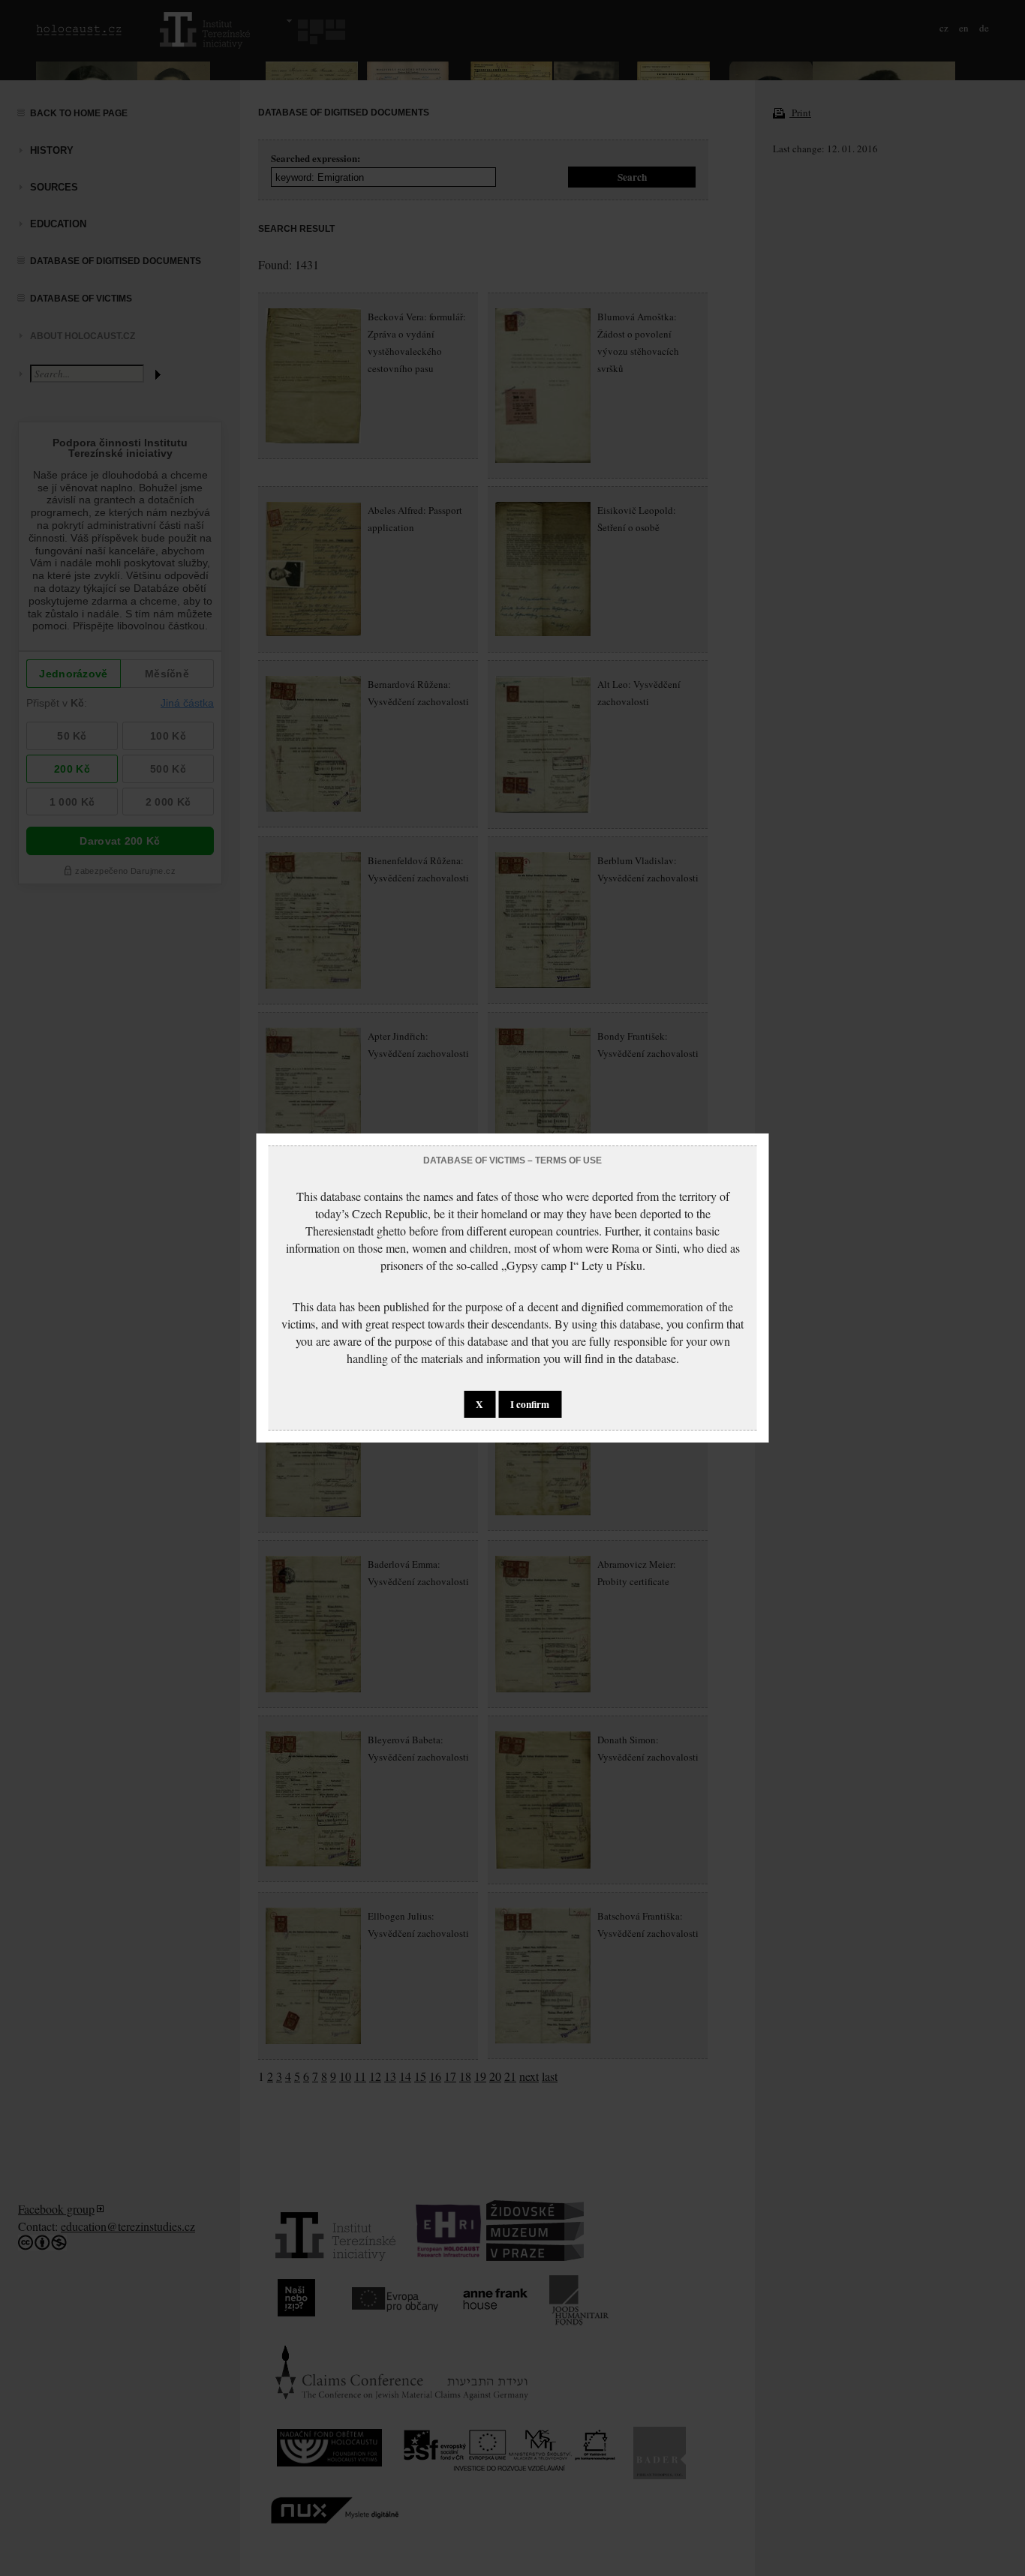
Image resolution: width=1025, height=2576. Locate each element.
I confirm (530, 1404)
